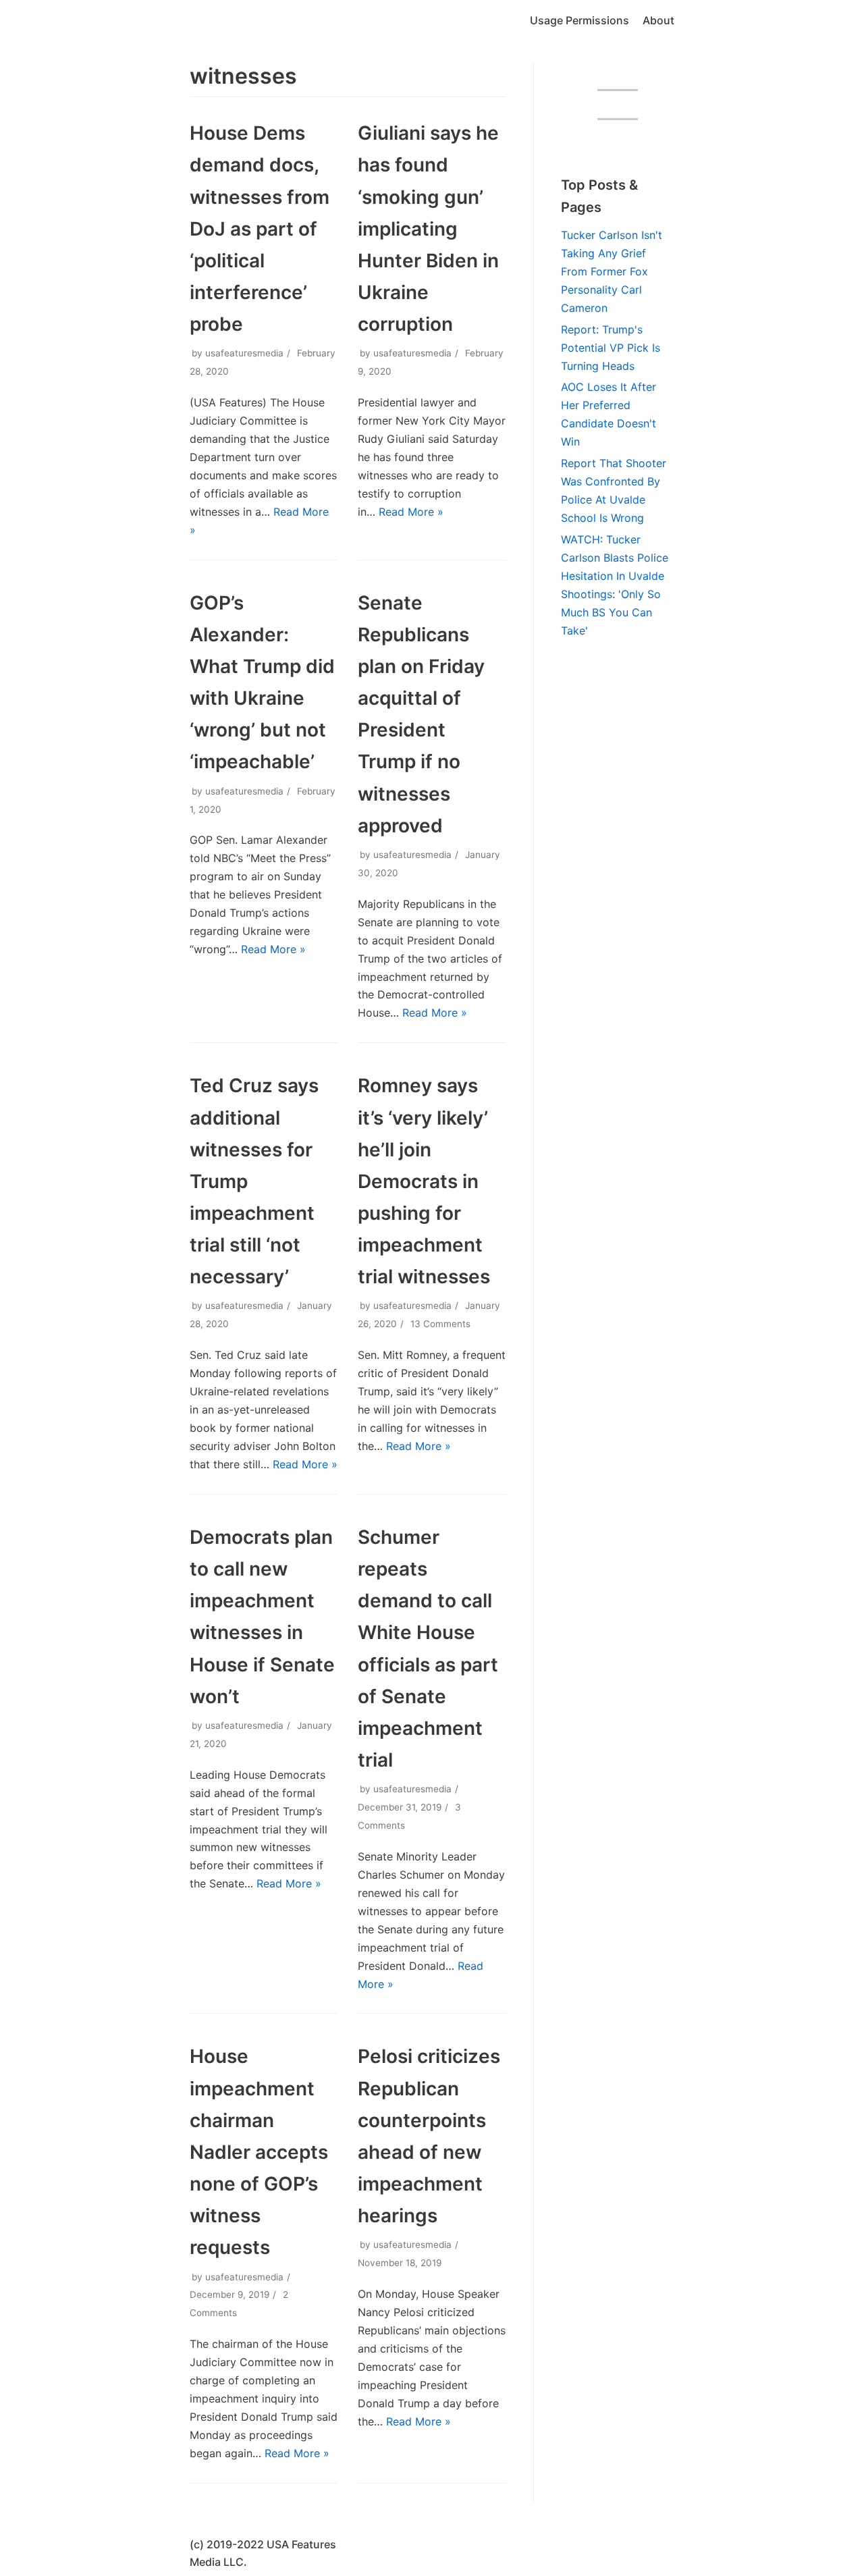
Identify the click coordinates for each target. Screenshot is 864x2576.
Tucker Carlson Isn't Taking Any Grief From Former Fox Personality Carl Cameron (612, 271)
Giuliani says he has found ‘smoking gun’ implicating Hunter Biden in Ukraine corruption (428, 229)
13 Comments (440, 1324)
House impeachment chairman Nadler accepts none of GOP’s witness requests (259, 2152)
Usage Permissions (579, 20)
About (658, 20)
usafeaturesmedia (244, 353)
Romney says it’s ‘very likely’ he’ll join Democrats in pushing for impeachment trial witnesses (424, 1181)
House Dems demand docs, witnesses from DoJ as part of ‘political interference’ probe (260, 229)
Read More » (411, 512)
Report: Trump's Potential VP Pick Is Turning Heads (611, 348)
